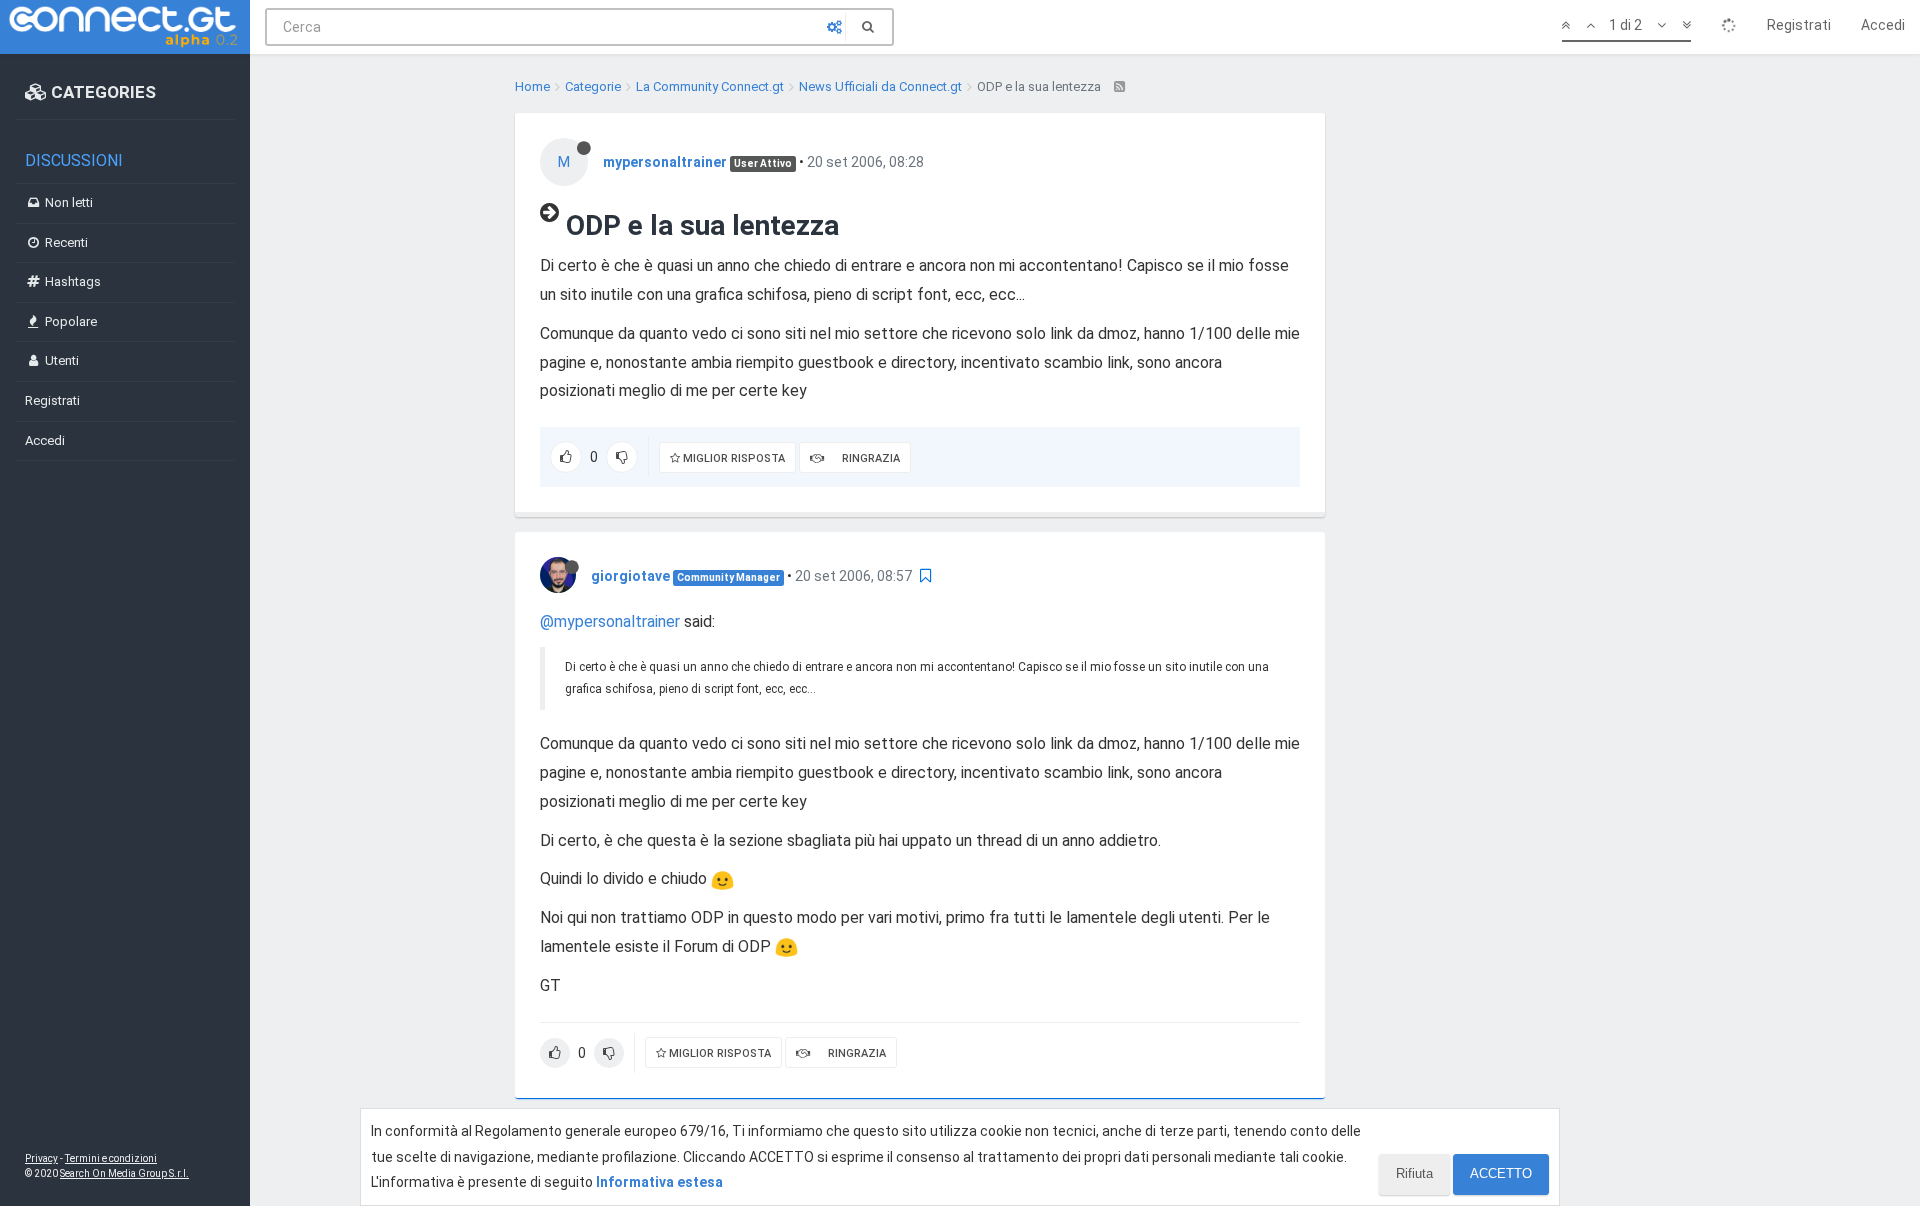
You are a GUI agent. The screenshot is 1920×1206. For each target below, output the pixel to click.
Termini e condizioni (111, 1158)
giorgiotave (630, 576)
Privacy (41, 1158)
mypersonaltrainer (665, 162)
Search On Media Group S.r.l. (124, 1173)
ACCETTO (1501, 1173)
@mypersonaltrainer (610, 621)
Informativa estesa (659, 1182)
